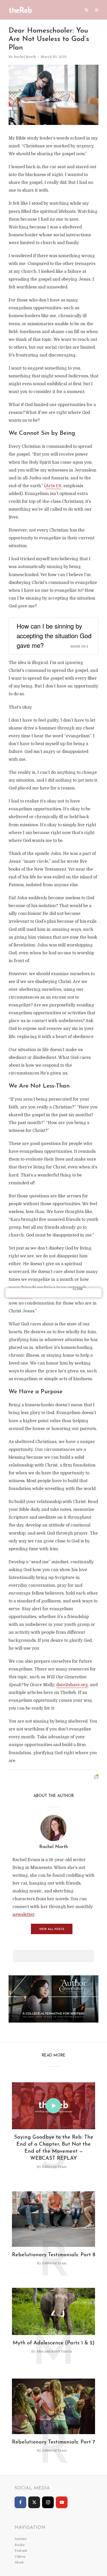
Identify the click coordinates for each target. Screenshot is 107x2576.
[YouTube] (62, 2502)
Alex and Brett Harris (54, 2351)
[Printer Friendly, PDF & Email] (96, 1777)
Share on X (79, 646)
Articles (21, 2539)
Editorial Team (54, 2167)
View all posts (52, 1929)
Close (78, 1289)
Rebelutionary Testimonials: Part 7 (53, 2442)
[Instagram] (48, 2502)
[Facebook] (20, 2502)
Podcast (21, 2551)
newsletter (24, 1915)
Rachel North (25, 57)
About (19, 2562)
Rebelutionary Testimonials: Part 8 (54, 2255)
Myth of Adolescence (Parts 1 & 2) (54, 2343)
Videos (20, 2557)
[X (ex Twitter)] (34, 2502)
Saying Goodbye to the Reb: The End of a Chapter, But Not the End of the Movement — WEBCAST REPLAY (54, 2148)
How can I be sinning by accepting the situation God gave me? (54, 635)
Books (20, 2545)
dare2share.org (72, 1685)
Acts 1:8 (53, 486)
